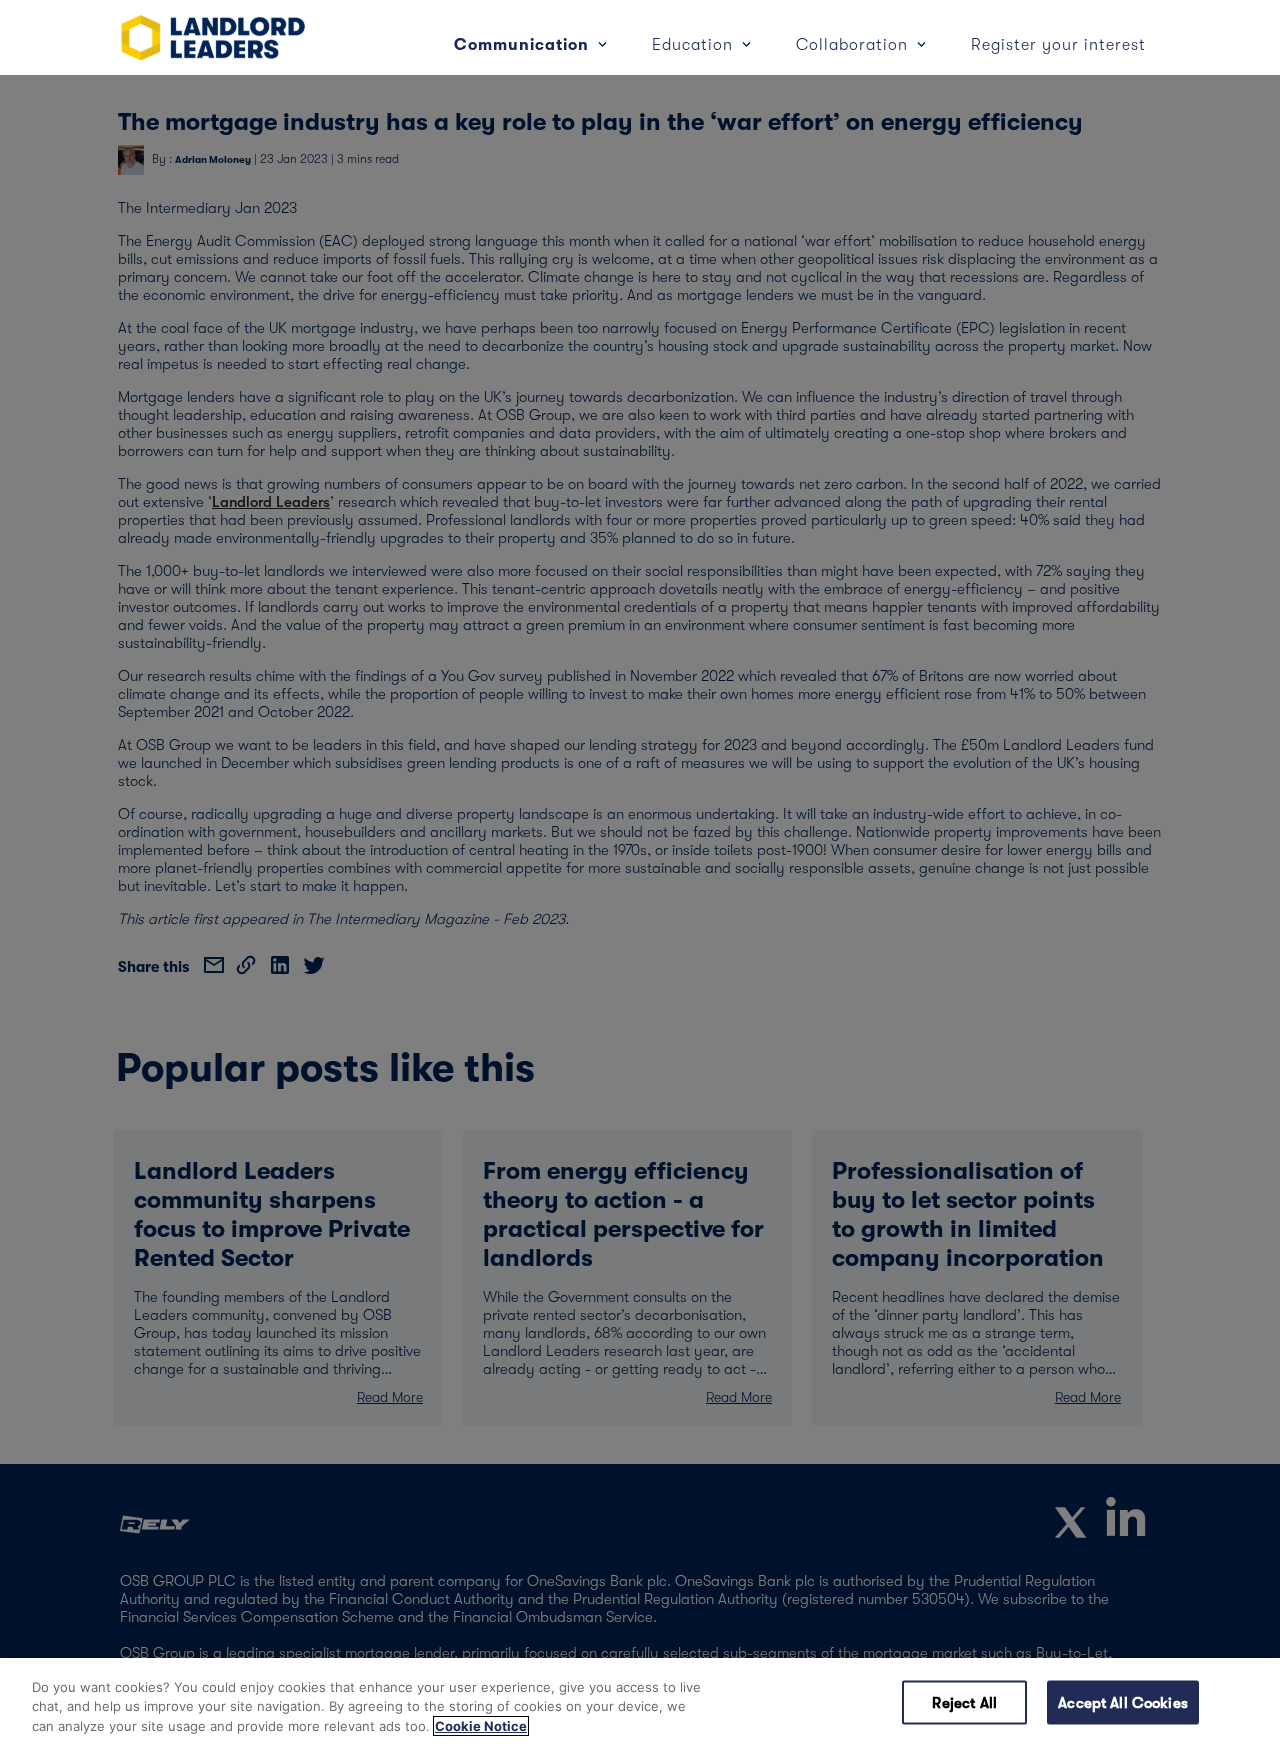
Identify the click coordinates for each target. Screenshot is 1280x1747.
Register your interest (1058, 45)
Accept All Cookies (1123, 1702)
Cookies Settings (819, 1702)
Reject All (964, 1702)
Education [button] (695, 45)
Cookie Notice (481, 1726)
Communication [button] (524, 45)
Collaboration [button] (854, 45)
